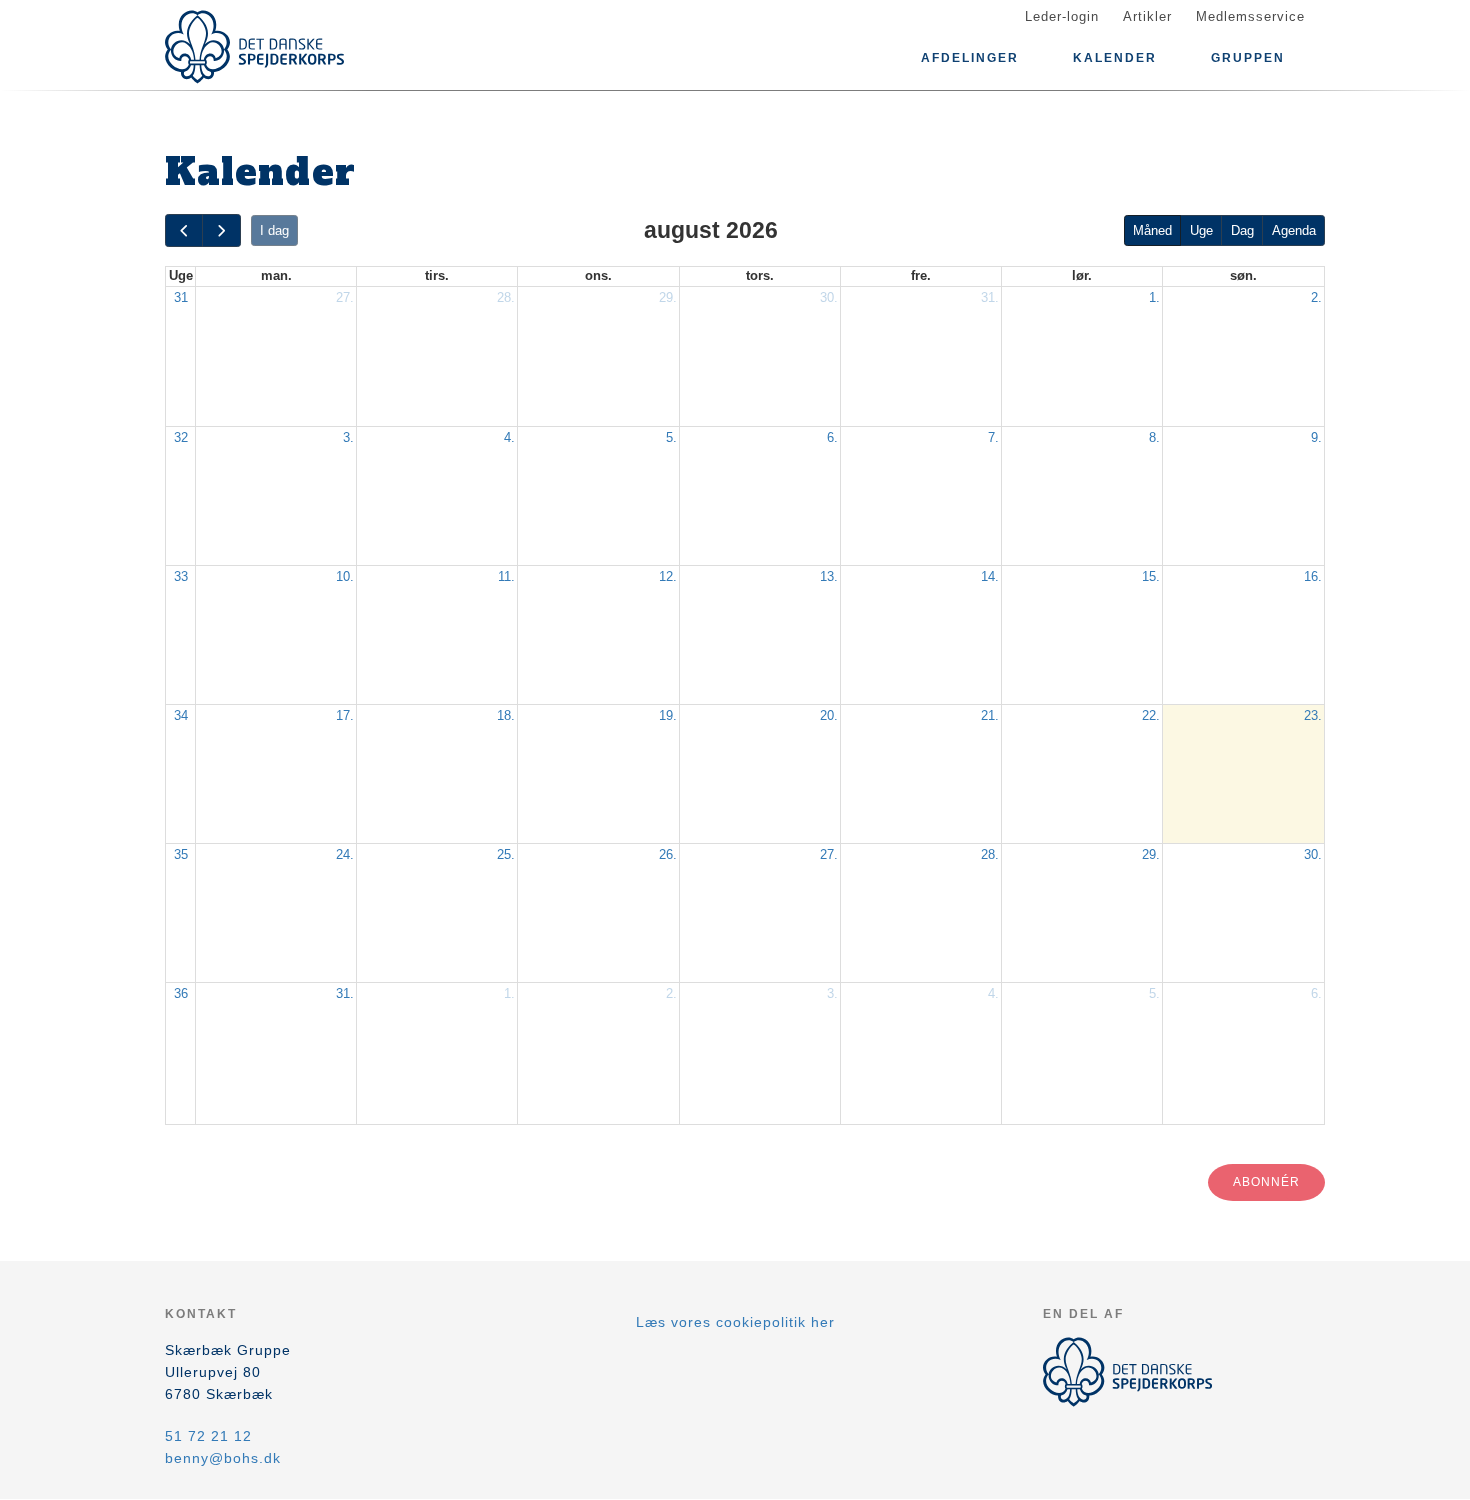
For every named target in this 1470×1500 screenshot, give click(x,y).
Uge (1201, 230)
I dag (274, 230)
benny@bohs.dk (223, 1458)
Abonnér (1266, 1182)
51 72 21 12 (208, 1436)
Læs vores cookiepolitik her (735, 1322)
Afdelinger (970, 58)
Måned (1152, 230)
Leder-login (1062, 16)
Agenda (1294, 230)
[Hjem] (255, 47)
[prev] (184, 230)
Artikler (1147, 16)
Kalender (1115, 58)
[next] (221, 230)
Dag (1242, 230)
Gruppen (1248, 58)
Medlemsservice (1250, 16)
